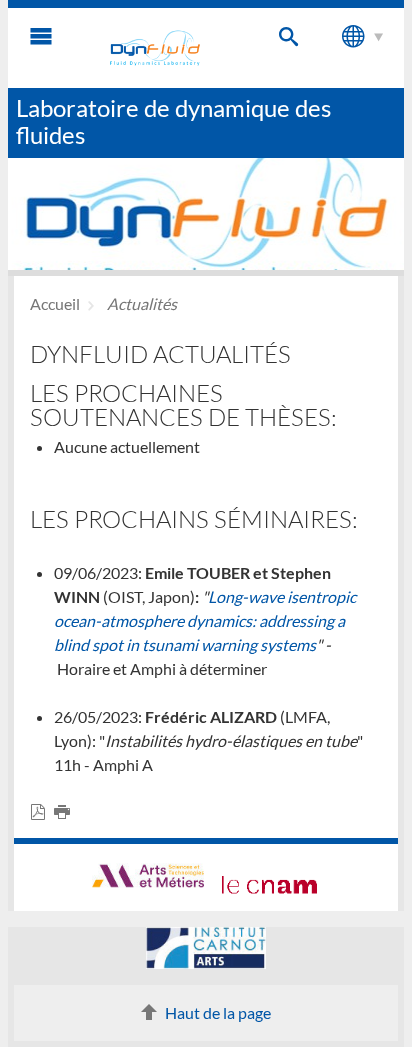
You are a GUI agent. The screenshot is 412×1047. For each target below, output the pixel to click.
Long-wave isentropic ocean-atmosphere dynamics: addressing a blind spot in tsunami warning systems (205, 620)
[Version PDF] (42, 812)
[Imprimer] (66, 812)
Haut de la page (218, 1012)
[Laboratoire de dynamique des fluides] (155, 48)
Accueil (55, 303)
